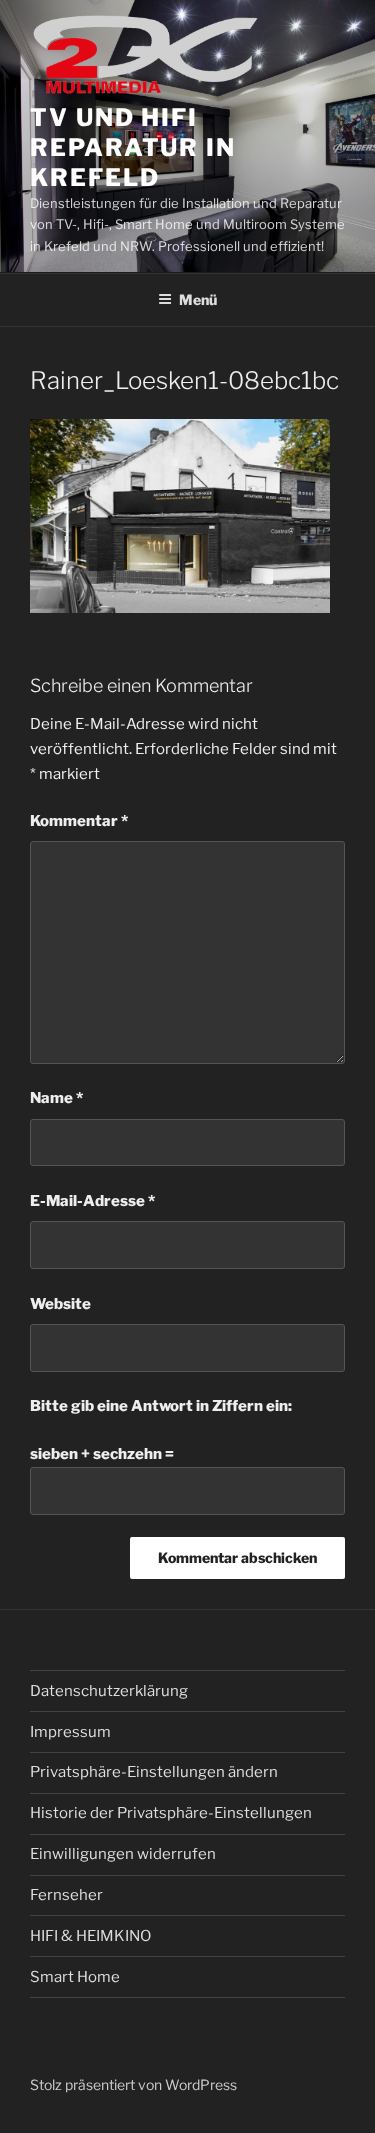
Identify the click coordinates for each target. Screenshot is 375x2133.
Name (56, 1098)
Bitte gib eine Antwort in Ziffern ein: (161, 1406)
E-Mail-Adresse (92, 1201)
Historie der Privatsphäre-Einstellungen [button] (171, 1813)
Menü (198, 299)
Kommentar (79, 821)
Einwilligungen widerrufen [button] (123, 1854)
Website (60, 1304)
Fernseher (66, 1895)
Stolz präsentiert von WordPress (133, 2084)
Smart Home (75, 1977)
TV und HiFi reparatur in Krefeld (133, 147)
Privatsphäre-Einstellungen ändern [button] (154, 1772)
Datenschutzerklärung (109, 1691)
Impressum (70, 1732)
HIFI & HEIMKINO (90, 1936)
